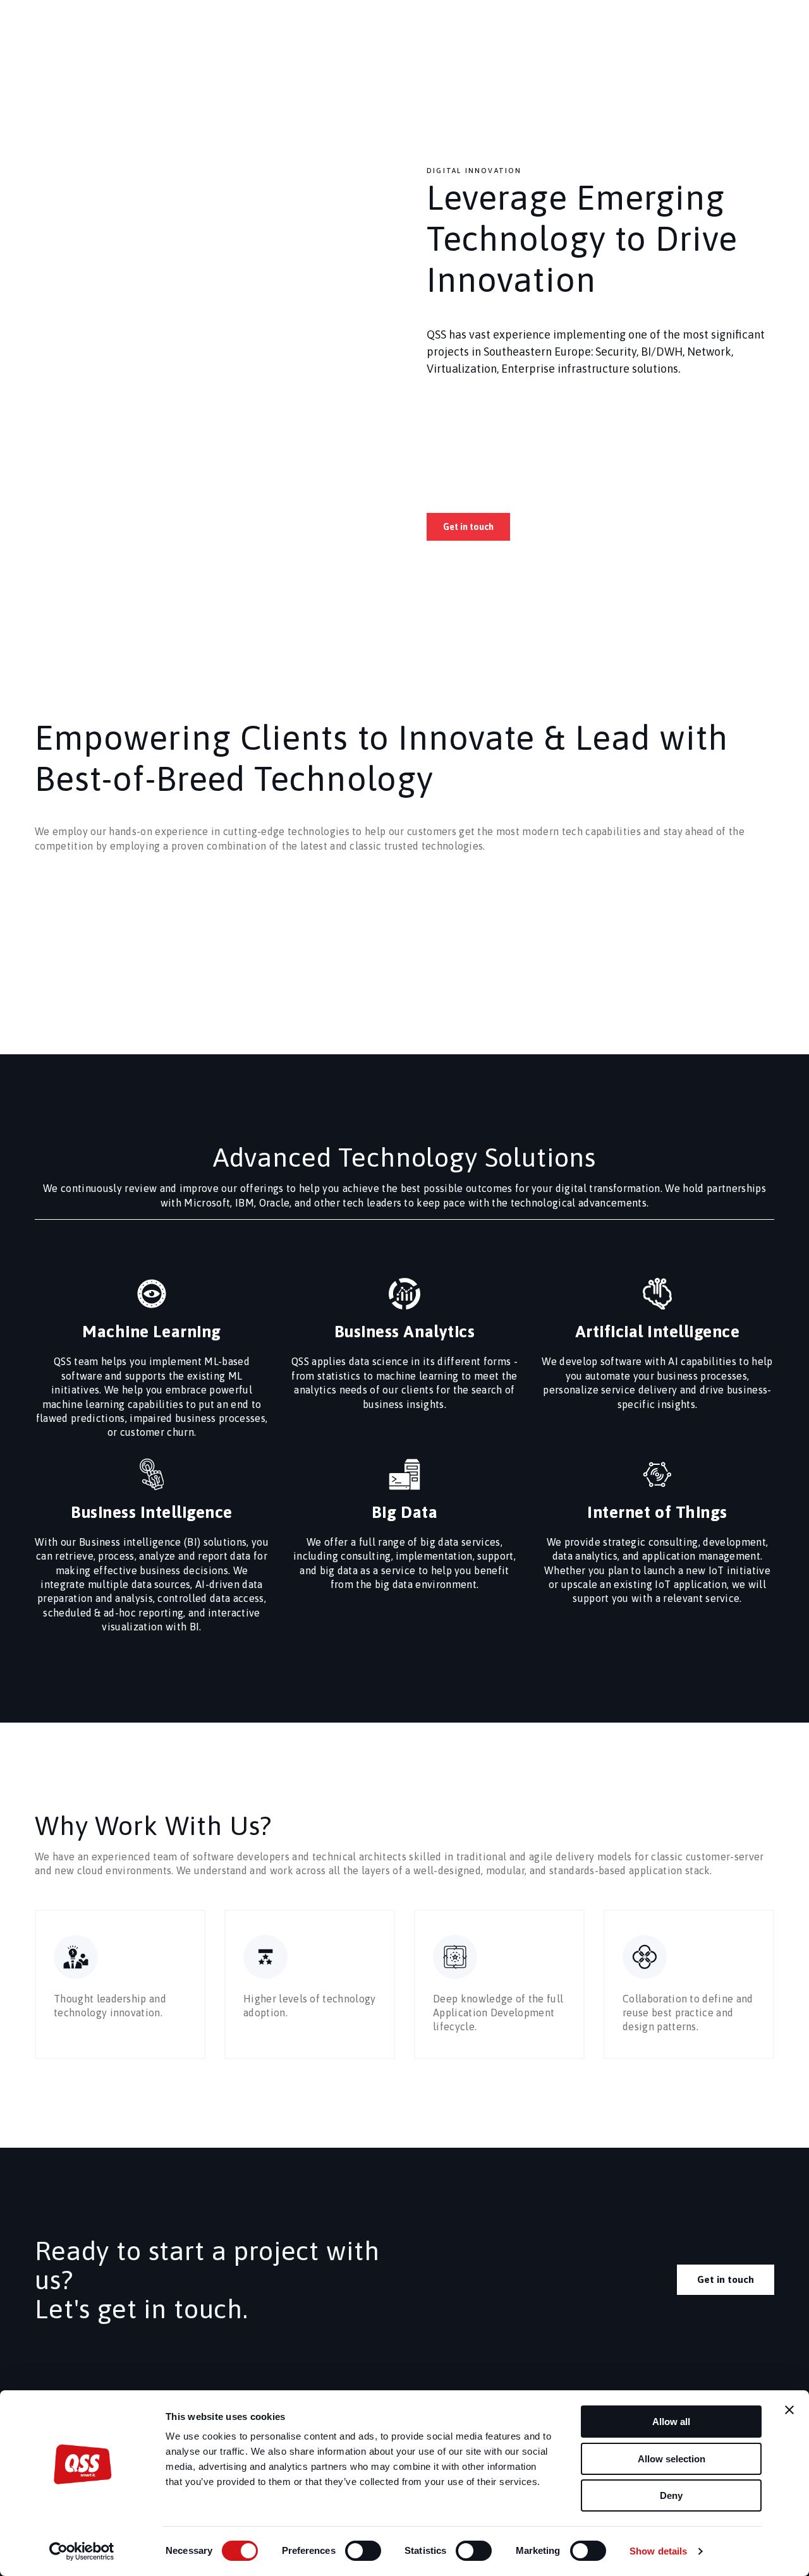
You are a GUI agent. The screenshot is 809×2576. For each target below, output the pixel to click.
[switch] (363, 2551)
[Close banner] (789, 2410)
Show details (658, 2551)
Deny (671, 2495)
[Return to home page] (64, 38)
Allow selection (672, 2459)
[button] (468, 527)
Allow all (671, 2422)
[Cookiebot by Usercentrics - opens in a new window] (82, 2551)
